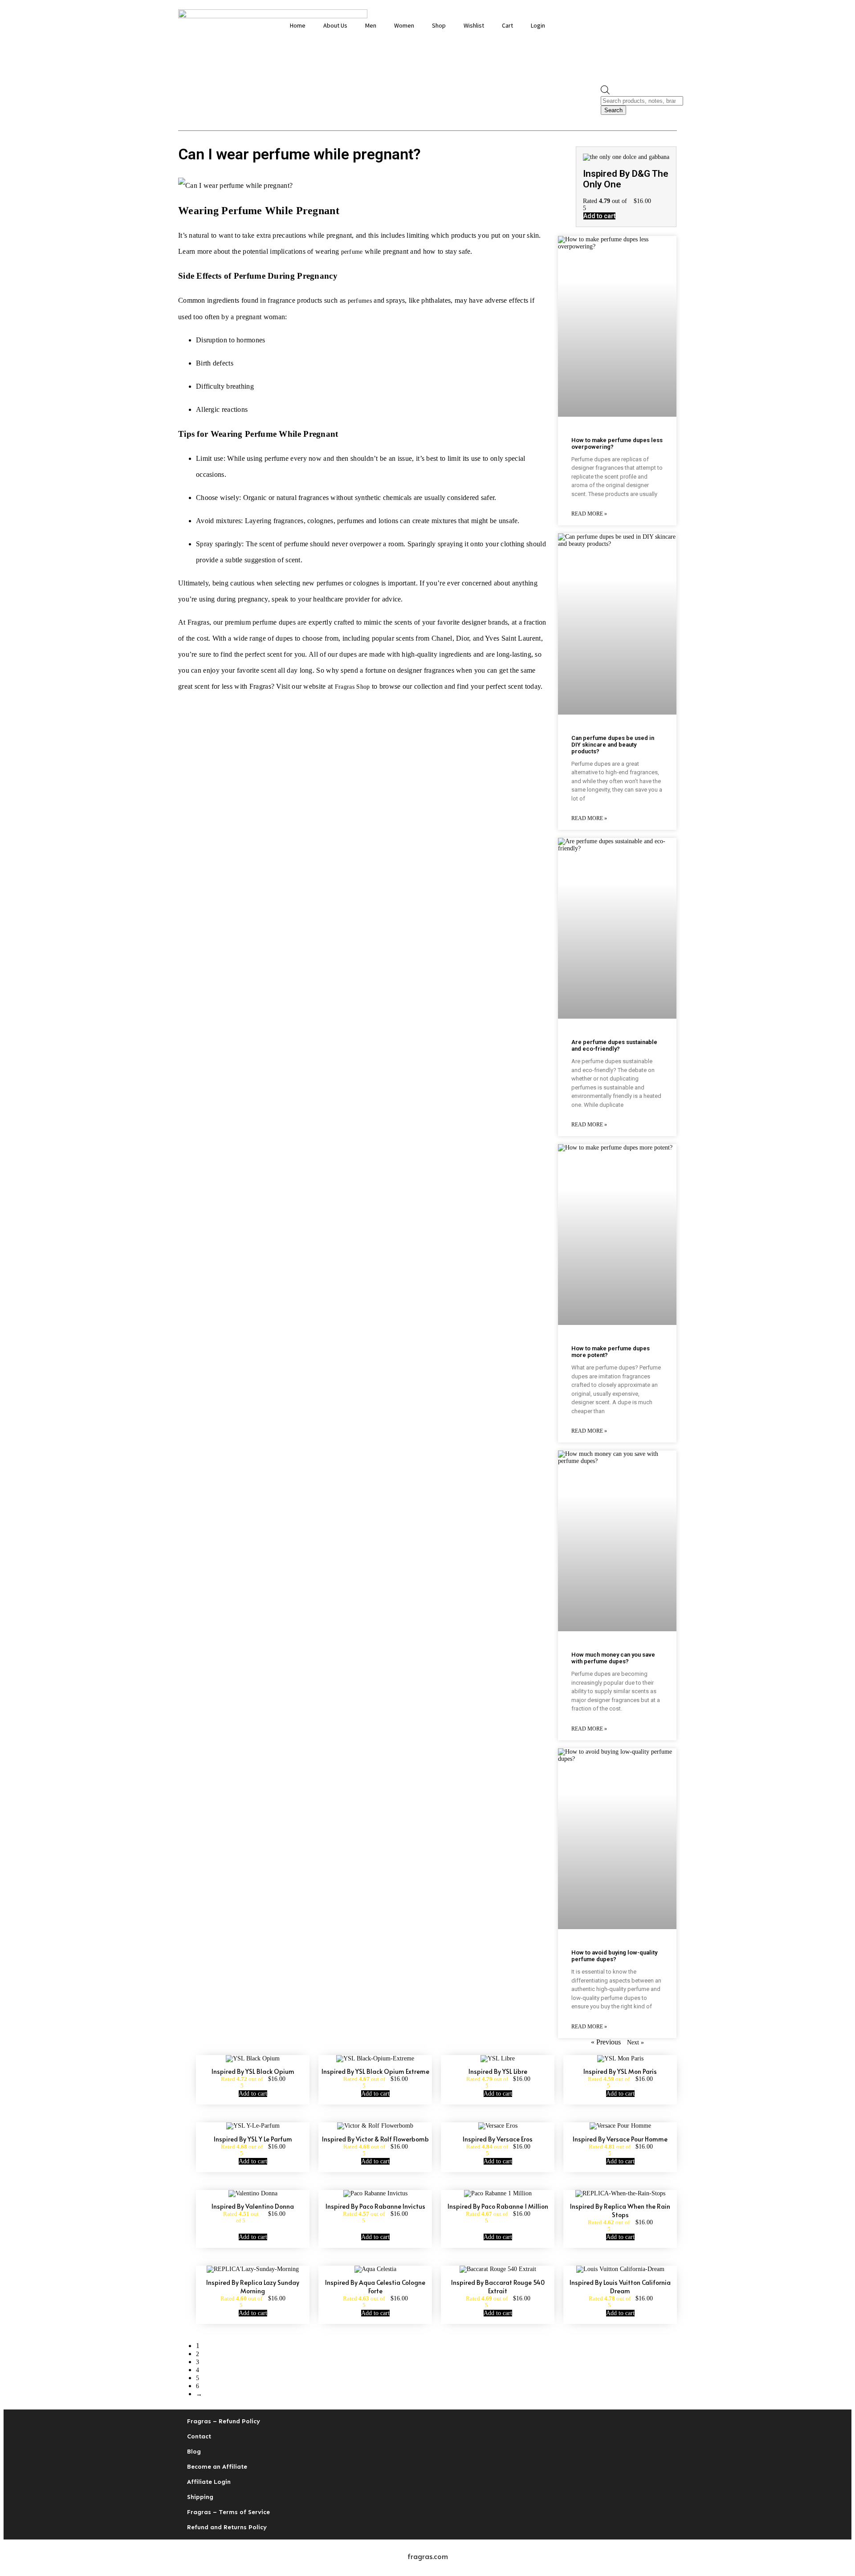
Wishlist (474, 25)
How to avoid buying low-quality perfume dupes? (614, 1956)
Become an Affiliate (217, 2467)
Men (371, 25)
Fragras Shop (352, 687)
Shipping (200, 2497)
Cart (507, 25)
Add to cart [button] (599, 216)
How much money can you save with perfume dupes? (613, 1658)
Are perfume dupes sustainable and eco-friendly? (614, 1045)
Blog (194, 2452)
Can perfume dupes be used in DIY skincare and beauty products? (613, 745)
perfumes (360, 301)
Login (538, 25)
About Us (335, 25)
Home (298, 25)
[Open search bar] (605, 92)
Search (613, 110)
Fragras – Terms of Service (228, 2512)
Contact (199, 2436)
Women (404, 25)
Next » (635, 2042)
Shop (439, 25)
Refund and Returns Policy (227, 2527)
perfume (352, 252)
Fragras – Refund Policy (224, 2421)
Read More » (589, 514)
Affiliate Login (209, 2482)
